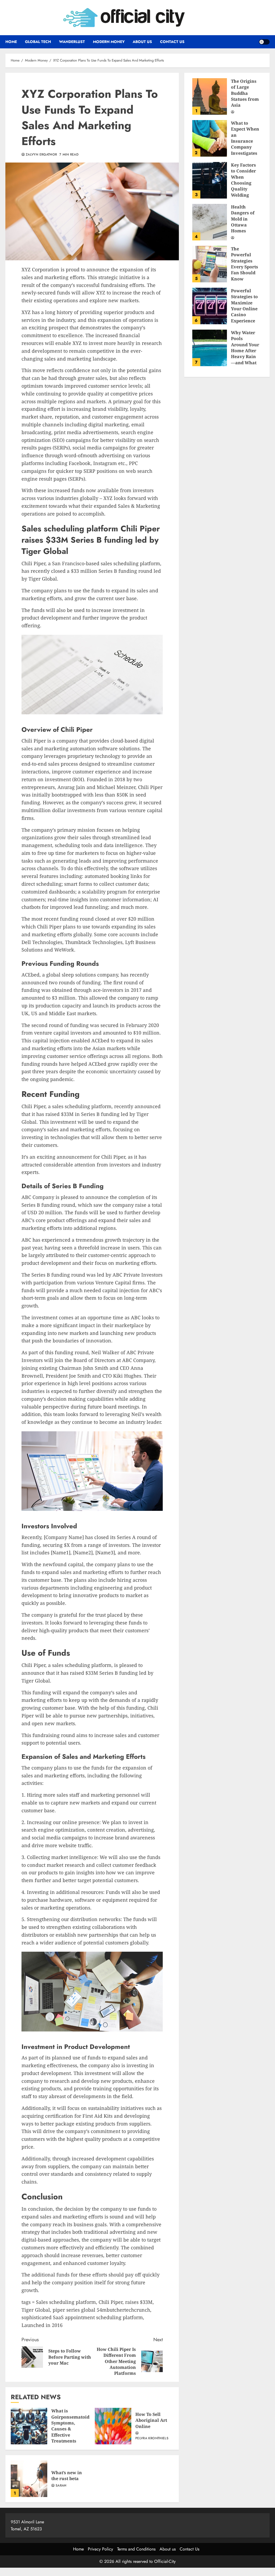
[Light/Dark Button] (264, 42)
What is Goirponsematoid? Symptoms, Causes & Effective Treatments (29, 2426)
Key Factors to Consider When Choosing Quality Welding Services (210, 180)
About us (142, 42)
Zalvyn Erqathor (41, 155)
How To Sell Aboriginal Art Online (113, 2426)
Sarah (61, 2486)
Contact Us (172, 42)
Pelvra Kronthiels (152, 2438)
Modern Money (109, 42)
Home (11, 42)
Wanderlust (72, 42)
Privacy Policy (100, 2549)
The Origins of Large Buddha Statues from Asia (210, 96)
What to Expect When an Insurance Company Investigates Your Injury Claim (210, 138)
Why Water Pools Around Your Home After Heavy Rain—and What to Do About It (210, 348)
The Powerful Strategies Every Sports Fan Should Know (210, 264)
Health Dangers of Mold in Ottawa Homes (210, 222)
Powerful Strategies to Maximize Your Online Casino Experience (210, 306)
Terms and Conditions (136, 2549)
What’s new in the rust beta (29, 2479)
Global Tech (38, 42)
